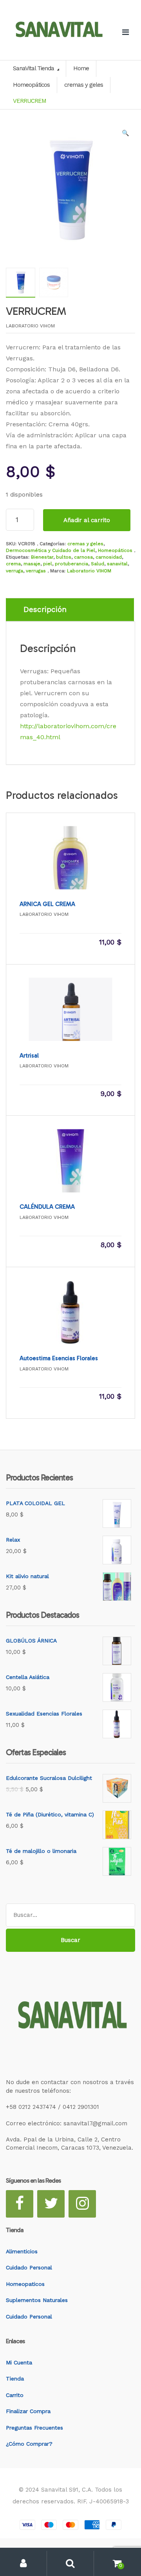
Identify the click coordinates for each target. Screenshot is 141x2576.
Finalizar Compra (28, 2411)
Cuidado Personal (29, 2267)
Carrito (15, 2395)
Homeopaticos (25, 2284)
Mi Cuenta (19, 2362)
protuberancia (71, 564)
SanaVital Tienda (34, 68)
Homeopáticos (115, 550)
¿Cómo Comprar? (29, 2444)
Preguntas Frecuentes (34, 2428)
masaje (32, 564)
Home (81, 68)
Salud (98, 564)
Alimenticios (22, 2251)
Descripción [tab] (45, 609)
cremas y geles (85, 544)
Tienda (15, 2379)
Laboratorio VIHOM (89, 571)
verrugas (36, 571)
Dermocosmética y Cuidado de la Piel (51, 550)
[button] (125, 135)
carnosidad (109, 557)
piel (48, 564)
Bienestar (42, 557)
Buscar (70, 1940)
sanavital (117, 564)
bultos (64, 557)
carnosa (83, 557)
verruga (14, 571)
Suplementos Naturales (37, 2300)
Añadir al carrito (87, 520)
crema (13, 564)
